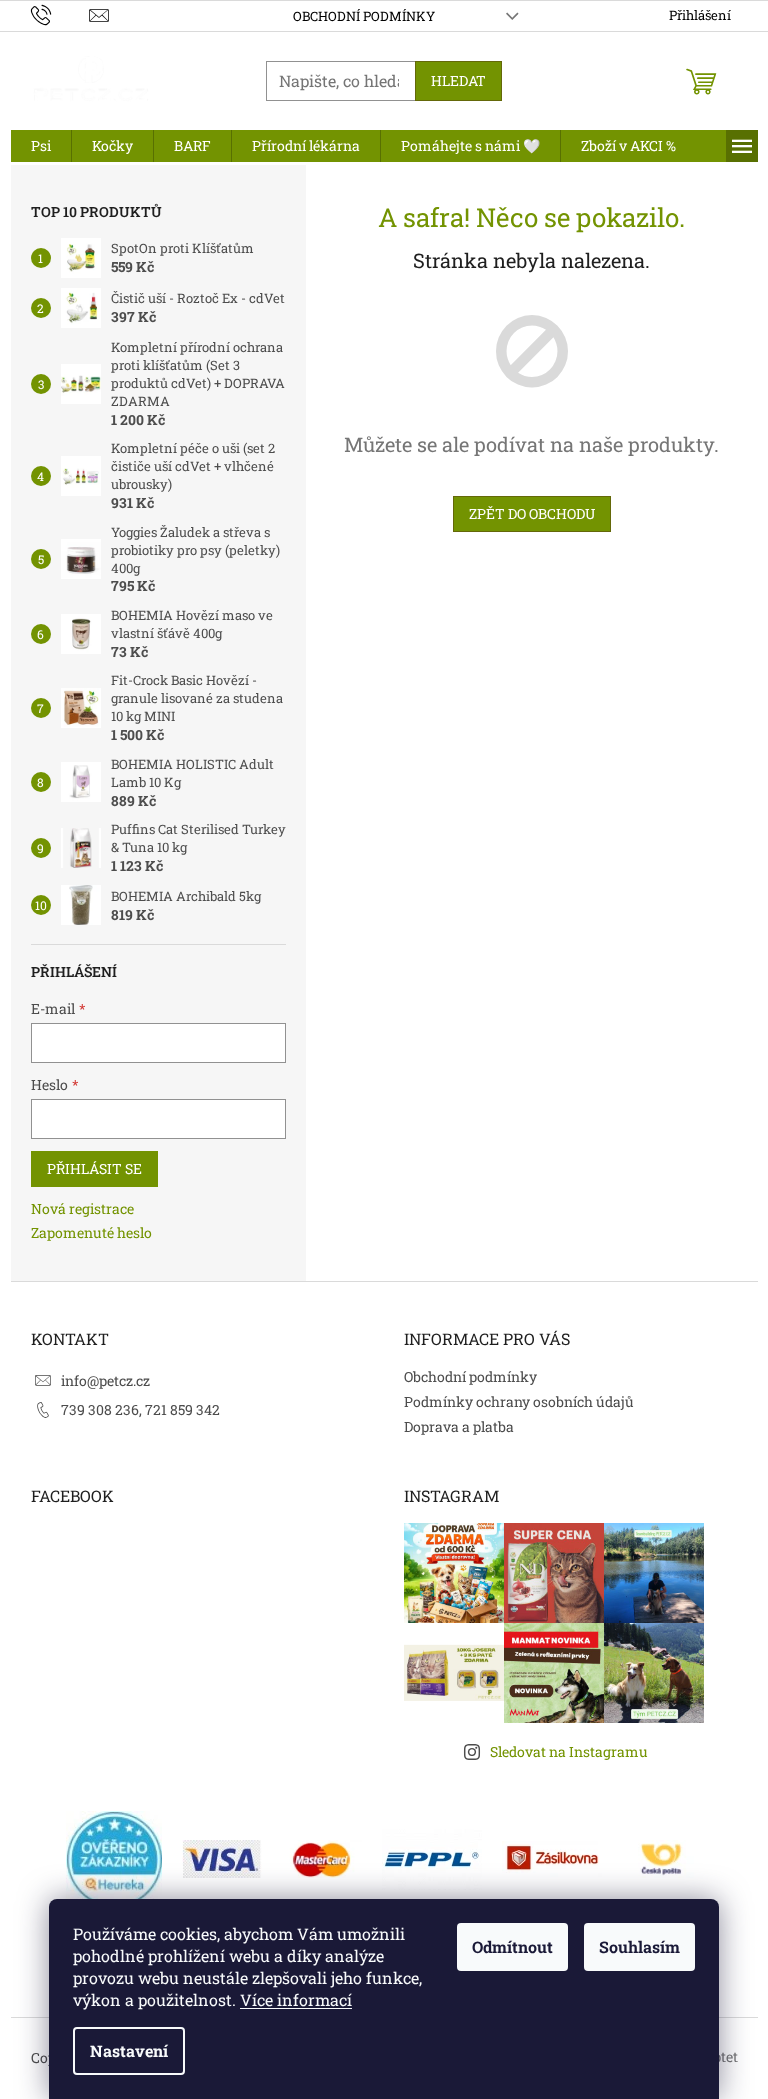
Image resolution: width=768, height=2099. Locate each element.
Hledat (458, 80)
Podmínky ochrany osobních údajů (519, 1401)
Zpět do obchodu (532, 513)
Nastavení (129, 2050)
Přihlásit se (94, 1168)
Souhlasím (639, 1946)
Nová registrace (82, 1208)
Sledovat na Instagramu (569, 1751)
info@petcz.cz (105, 1380)
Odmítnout (512, 1946)
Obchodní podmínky (364, 16)
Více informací (296, 1999)
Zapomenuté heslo (91, 1232)
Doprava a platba (459, 1426)
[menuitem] (41, 146)
